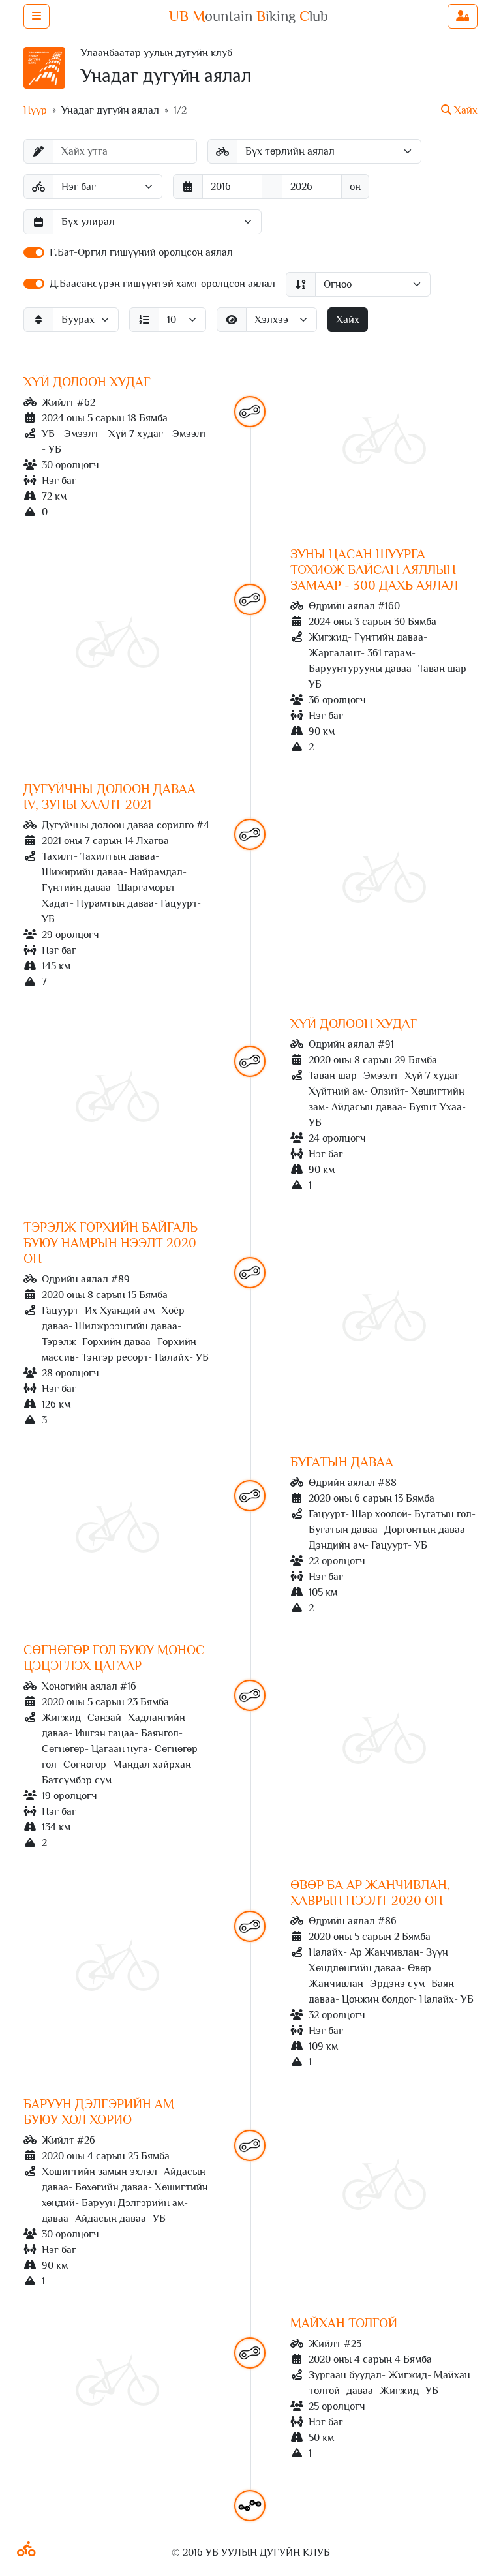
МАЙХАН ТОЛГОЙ (344, 2323)
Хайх (348, 320)
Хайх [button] (464, 110)
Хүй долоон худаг (87, 382)
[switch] (34, 252)
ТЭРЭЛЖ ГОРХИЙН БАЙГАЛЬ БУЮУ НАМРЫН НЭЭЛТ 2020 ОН (111, 1243)
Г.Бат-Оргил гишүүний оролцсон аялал (141, 252)
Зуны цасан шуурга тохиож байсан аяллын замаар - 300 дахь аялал (374, 569)
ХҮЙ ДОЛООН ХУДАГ (354, 1023)
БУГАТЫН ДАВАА (342, 1462)
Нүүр (35, 110)
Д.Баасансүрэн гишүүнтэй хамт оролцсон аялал (162, 284)
